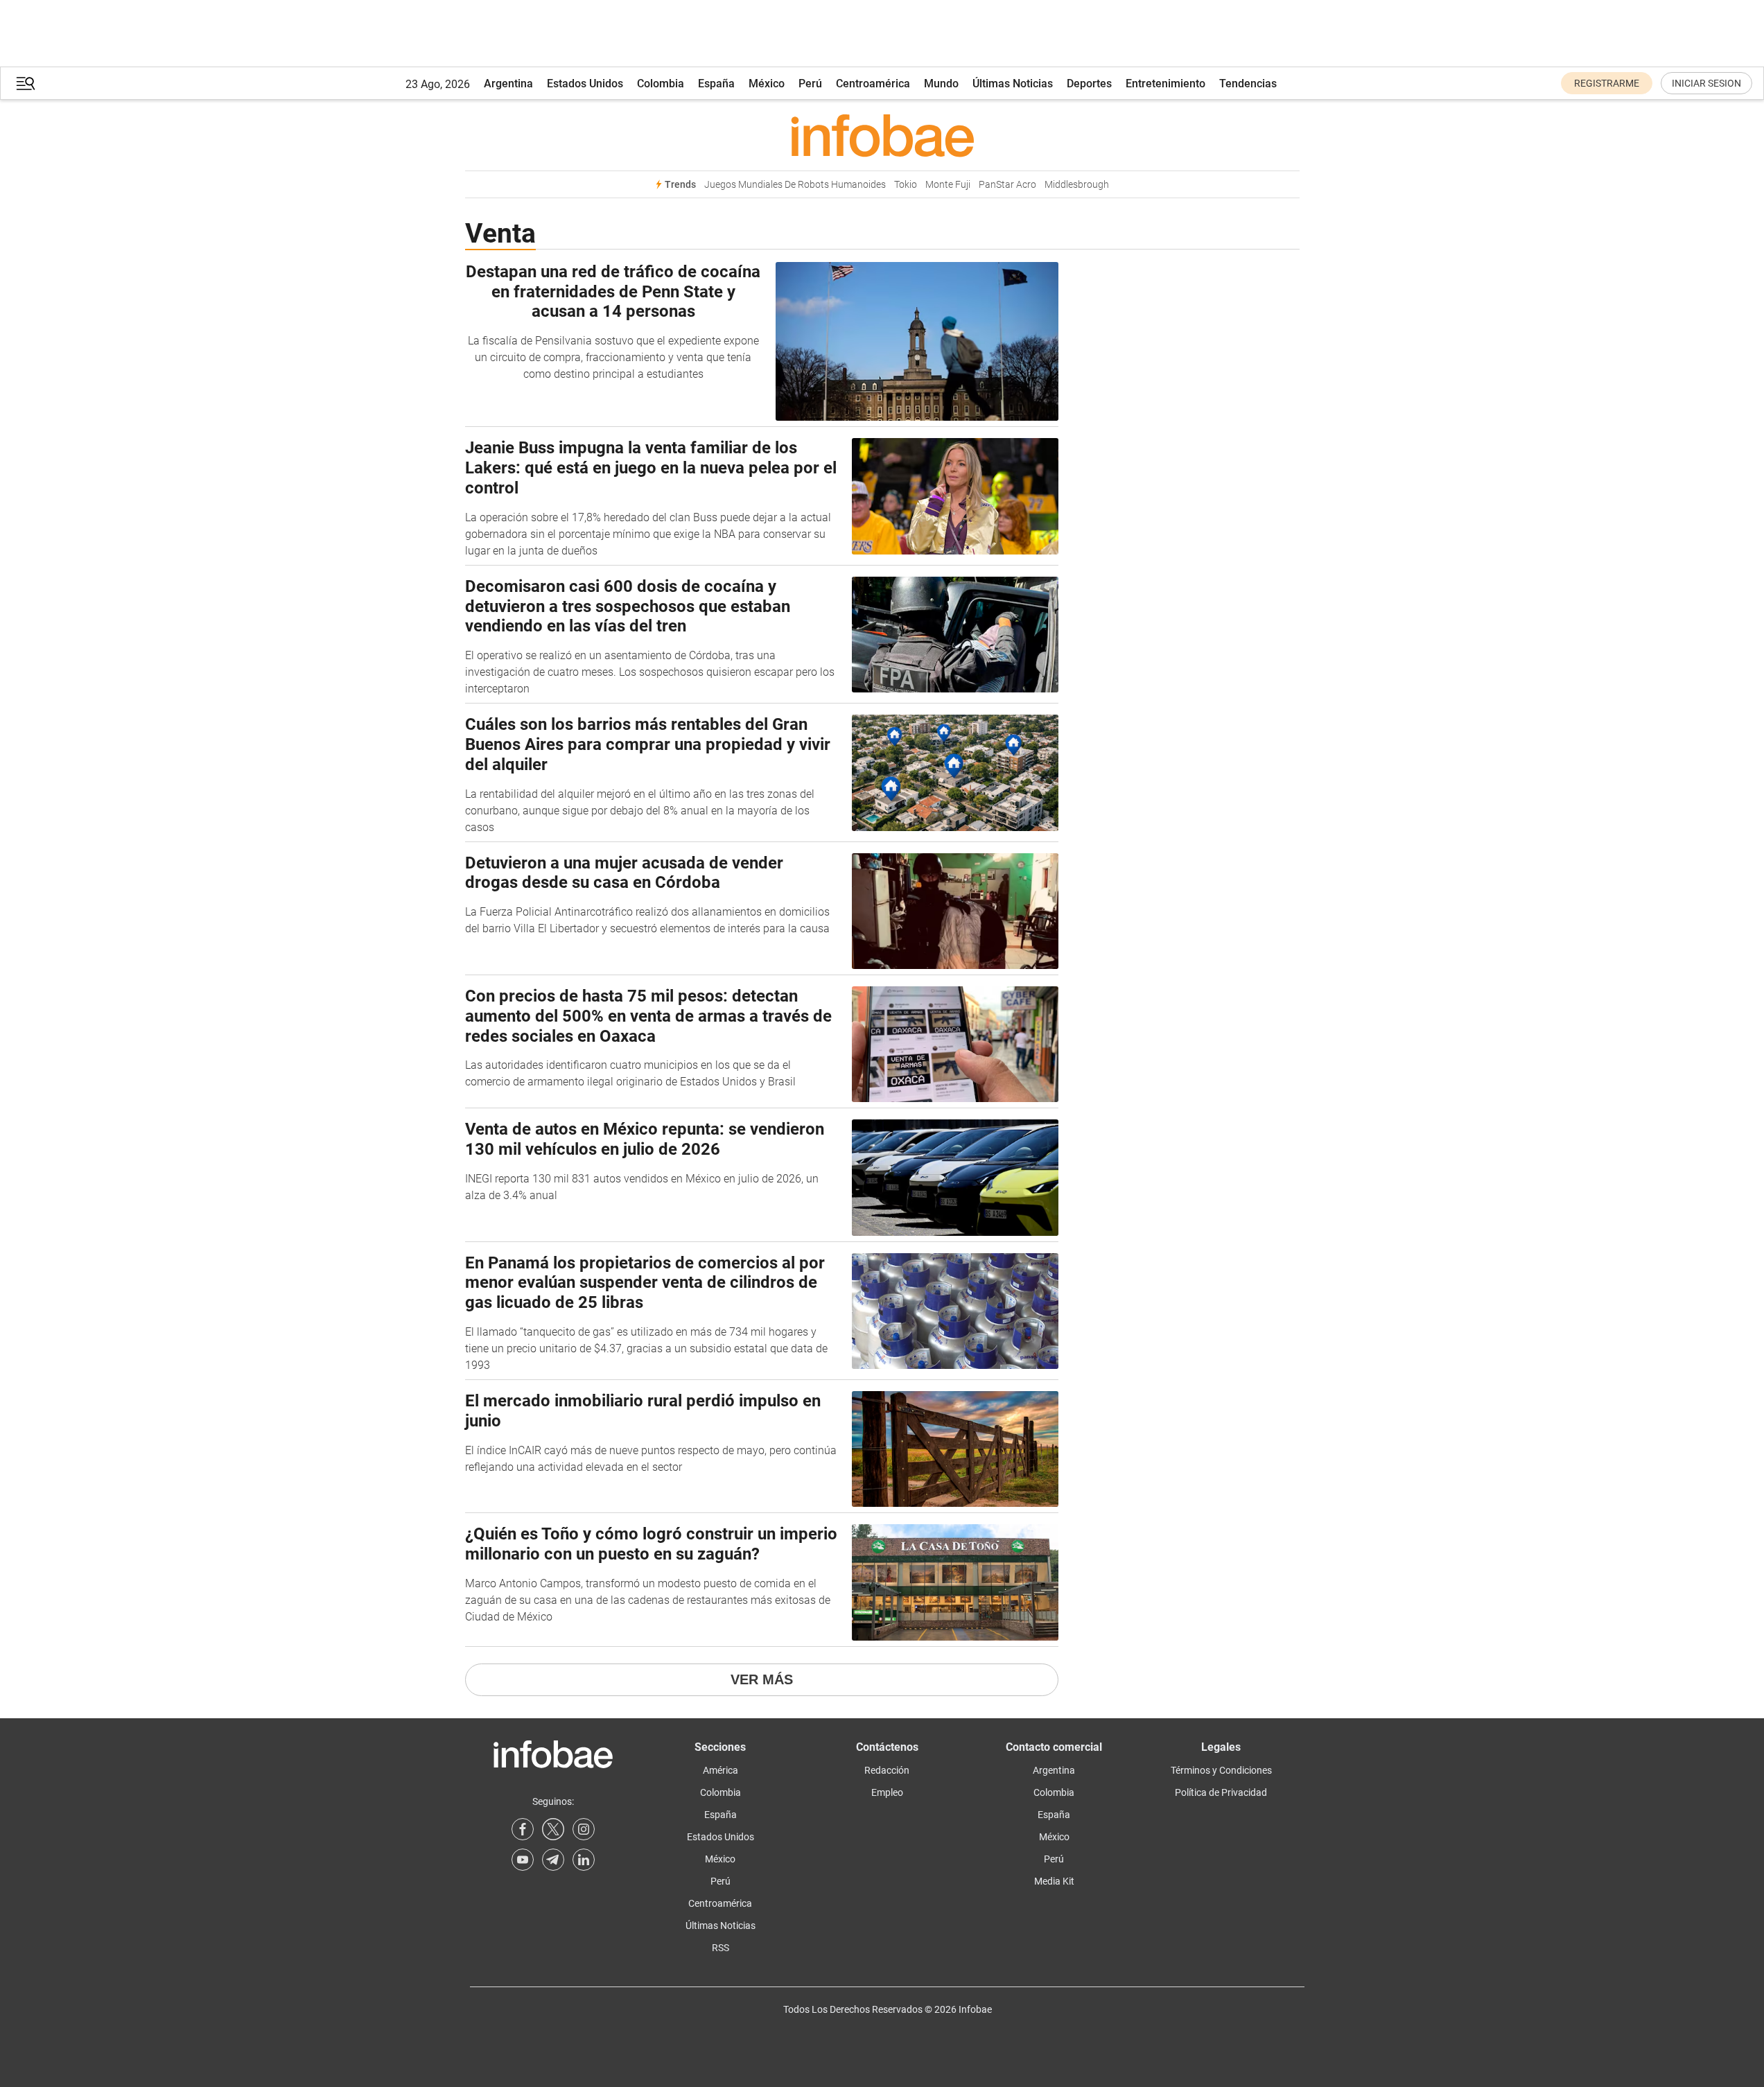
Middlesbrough (1077, 185)
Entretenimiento (1165, 84)
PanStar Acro (1007, 185)
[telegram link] (553, 1860)
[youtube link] (523, 1860)
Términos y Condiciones (1221, 1770)
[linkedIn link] (584, 1860)
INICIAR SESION (1706, 83)
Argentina (508, 84)
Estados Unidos (585, 84)
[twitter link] (553, 1829)
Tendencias (1248, 84)
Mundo (941, 84)
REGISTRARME (1607, 83)
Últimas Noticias (1013, 84)
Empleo (887, 1792)
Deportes (1089, 84)
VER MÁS (762, 1679)
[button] (26, 84)
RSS (721, 1948)
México (767, 84)
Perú (810, 84)
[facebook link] (523, 1829)
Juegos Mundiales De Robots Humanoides (795, 185)
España (716, 84)
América (721, 1770)
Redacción (887, 1770)
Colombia (661, 84)
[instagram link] (584, 1829)
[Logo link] (882, 135)
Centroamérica (873, 84)
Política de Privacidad (1221, 1792)
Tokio (906, 185)
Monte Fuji (948, 185)
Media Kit (1054, 1881)
